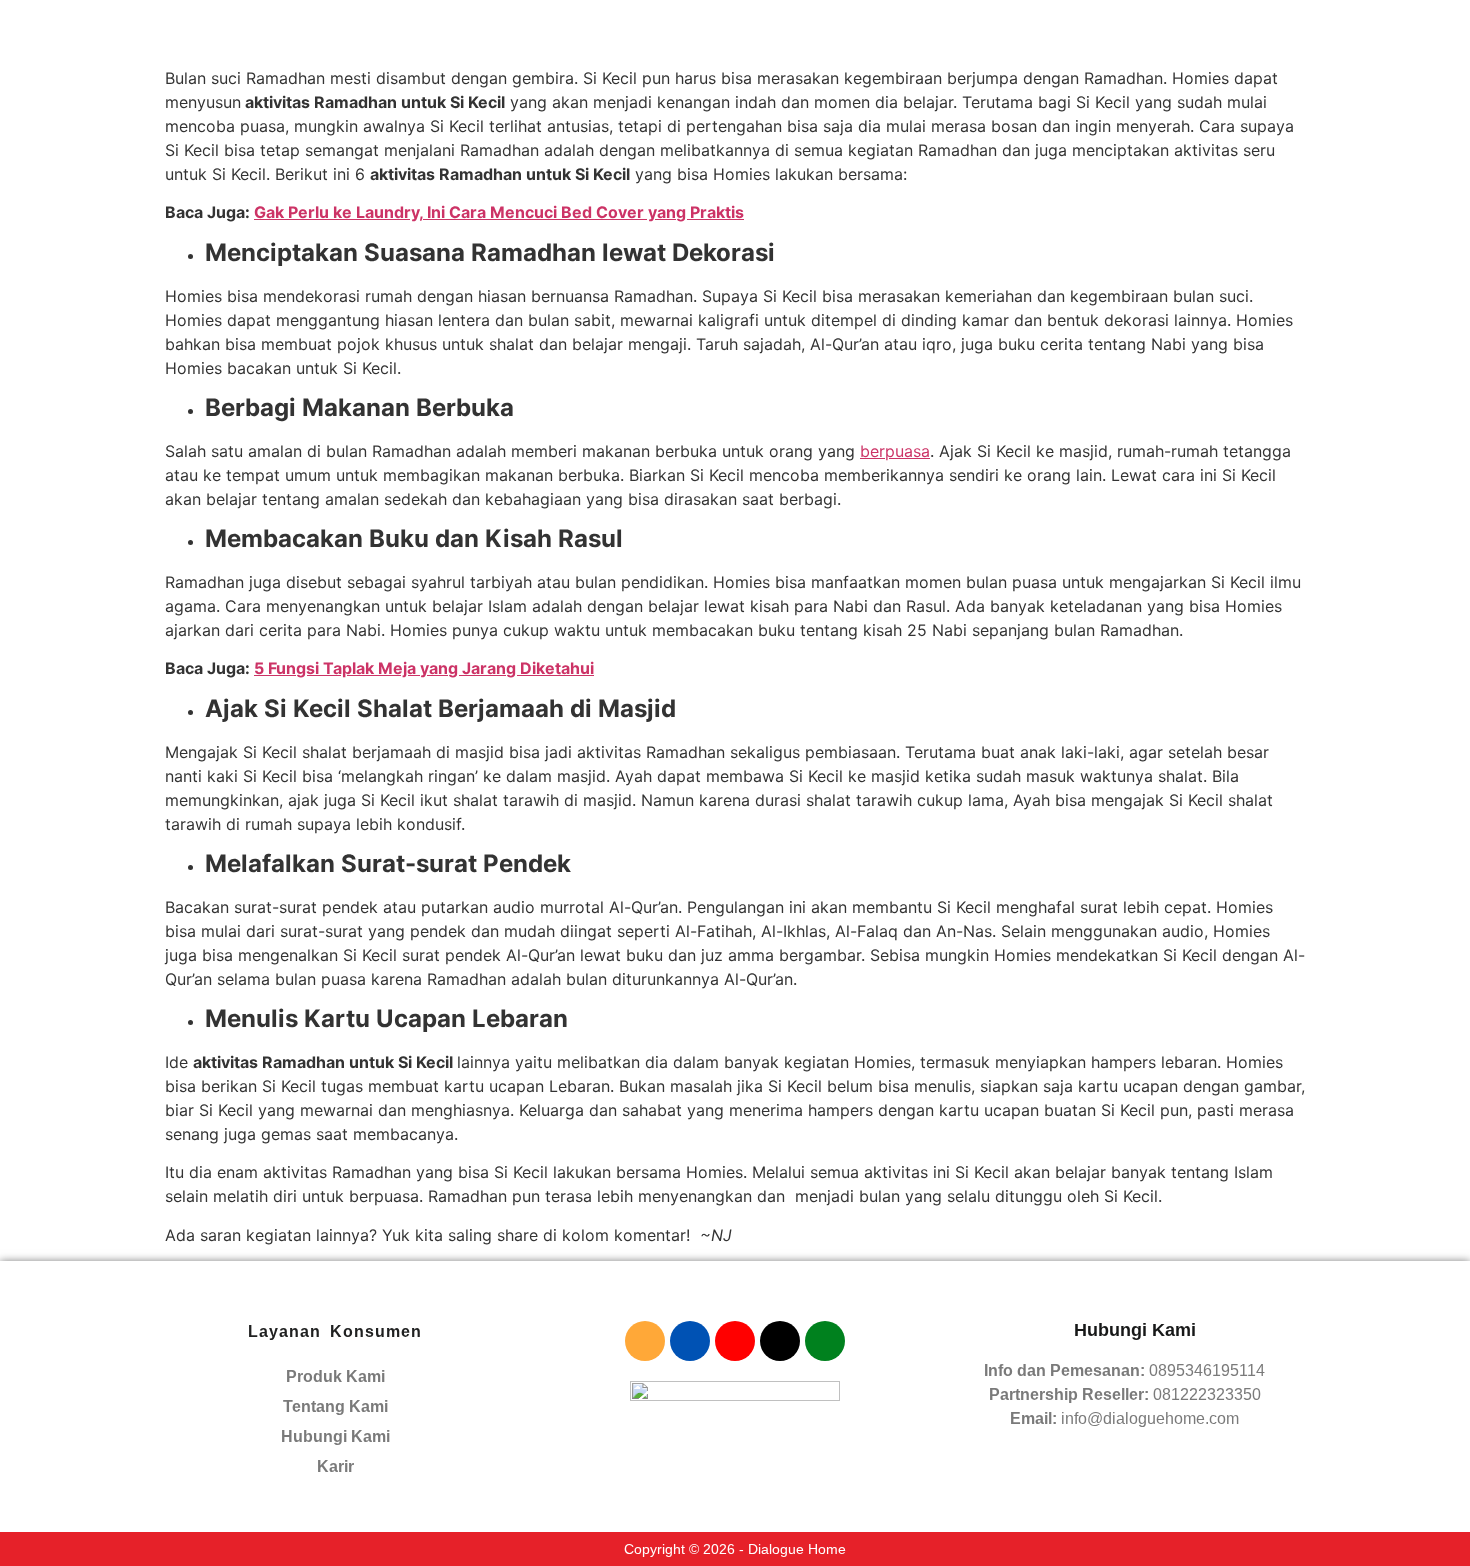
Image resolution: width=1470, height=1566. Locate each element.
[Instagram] (645, 1341)
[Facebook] (690, 1341)
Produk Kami (335, 1376)
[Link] (825, 1341)
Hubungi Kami (335, 1436)
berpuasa (895, 451)
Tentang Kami (335, 1406)
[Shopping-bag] (735, 1341)
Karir (335, 1466)
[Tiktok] (780, 1341)
